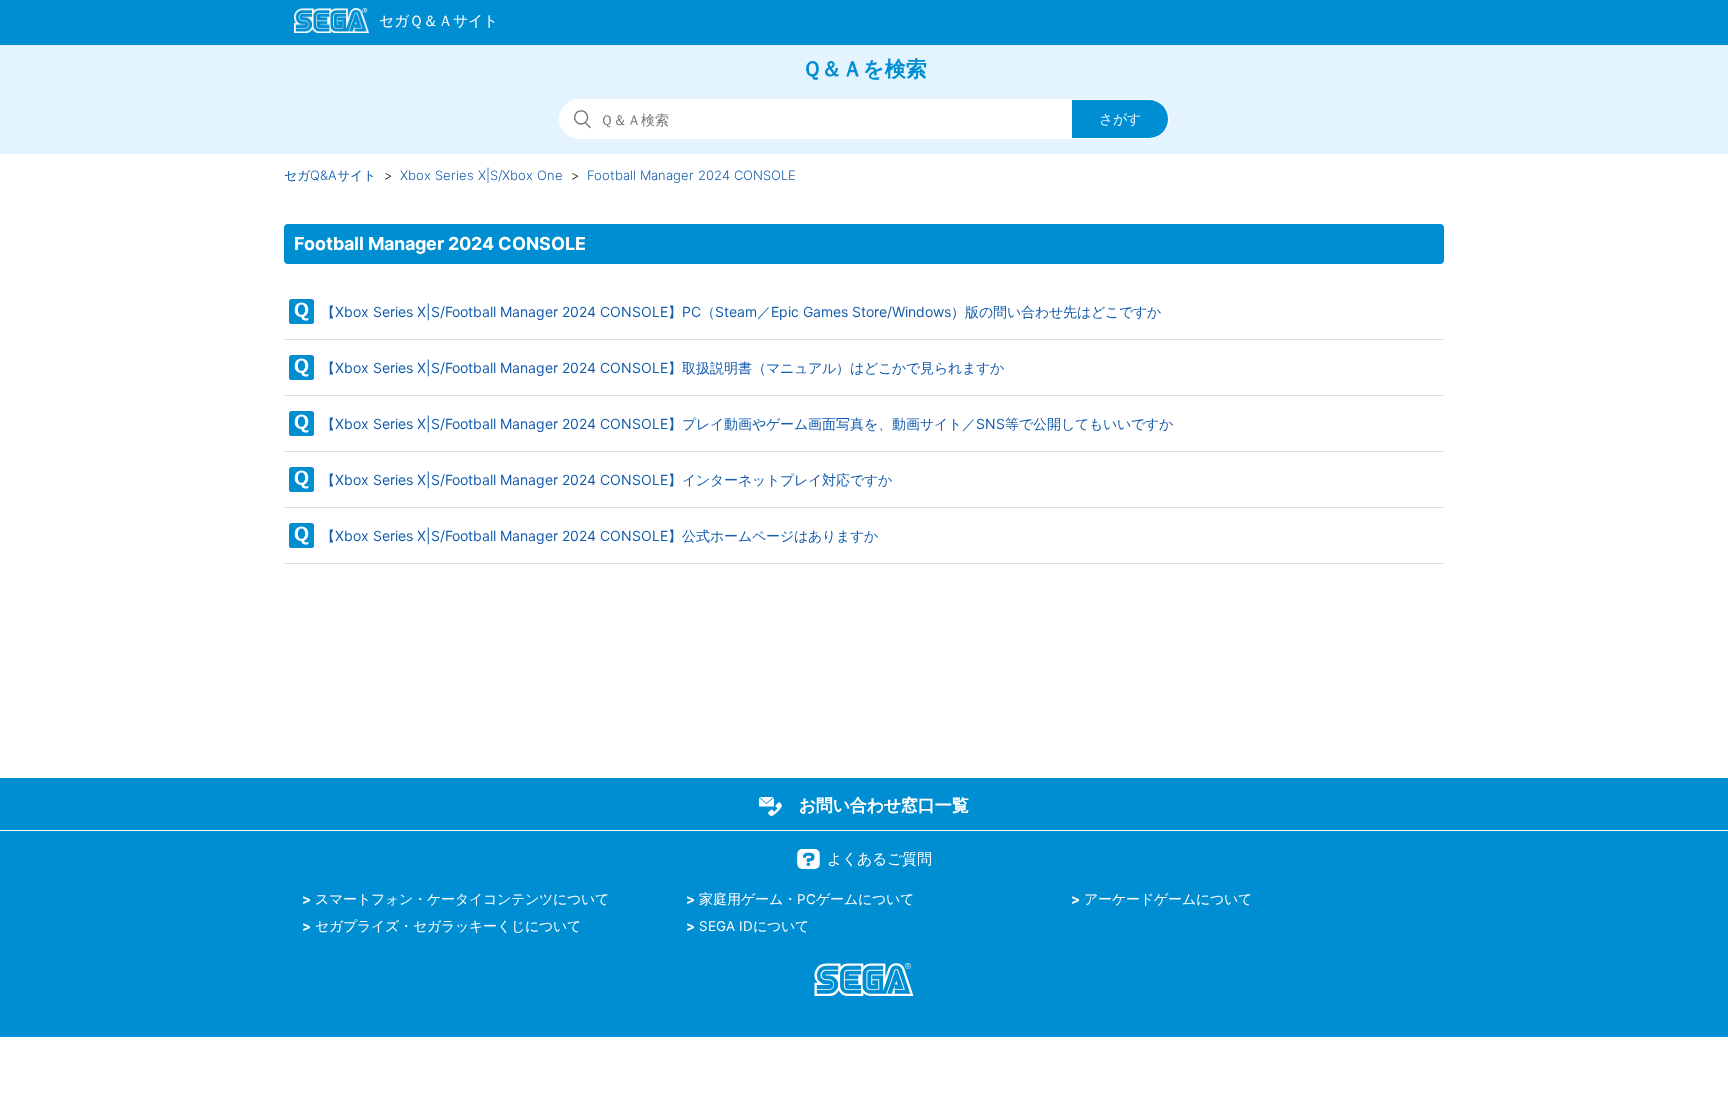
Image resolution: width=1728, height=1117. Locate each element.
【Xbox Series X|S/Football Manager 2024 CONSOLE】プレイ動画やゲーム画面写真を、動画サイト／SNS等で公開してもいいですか (747, 423)
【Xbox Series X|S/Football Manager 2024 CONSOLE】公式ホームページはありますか (599, 535)
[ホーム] (386, 24)
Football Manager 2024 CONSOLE (691, 175)
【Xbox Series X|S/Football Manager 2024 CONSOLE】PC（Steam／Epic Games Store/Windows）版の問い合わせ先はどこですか (741, 311)
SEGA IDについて (754, 926)
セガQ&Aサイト (330, 175)
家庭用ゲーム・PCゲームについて (806, 899)
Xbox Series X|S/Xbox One (481, 175)
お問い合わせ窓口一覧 (884, 805)
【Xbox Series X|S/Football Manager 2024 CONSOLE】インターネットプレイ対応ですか (606, 479)
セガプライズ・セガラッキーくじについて (448, 926)
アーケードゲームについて (1168, 899)
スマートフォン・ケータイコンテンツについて (462, 899)
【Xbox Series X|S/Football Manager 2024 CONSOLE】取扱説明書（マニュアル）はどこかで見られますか (662, 367)
